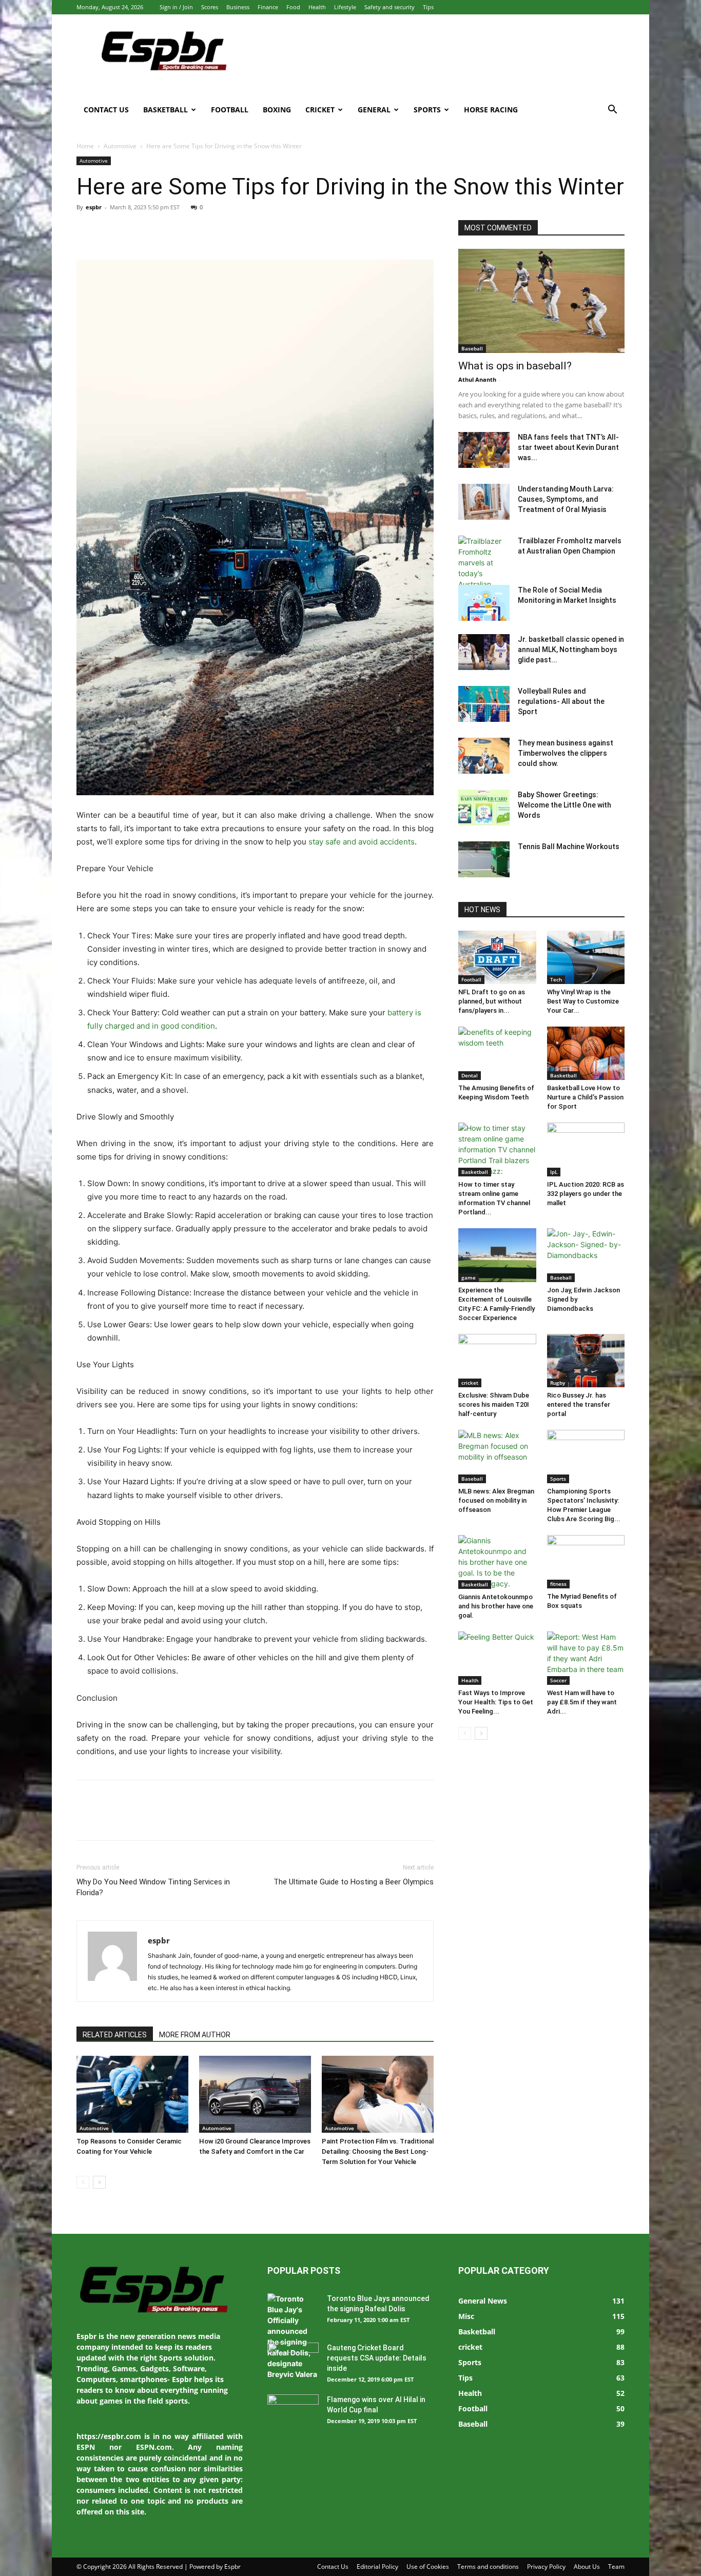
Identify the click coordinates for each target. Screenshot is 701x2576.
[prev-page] (83, 2182)
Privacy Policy (546, 2567)
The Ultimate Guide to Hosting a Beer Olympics (354, 1882)
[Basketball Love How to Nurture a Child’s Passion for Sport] (586, 1053)
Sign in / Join (176, 7)
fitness (558, 1584)
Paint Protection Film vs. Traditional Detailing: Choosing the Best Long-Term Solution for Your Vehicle (378, 2151)
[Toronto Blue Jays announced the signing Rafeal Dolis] (293, 2336)
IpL (554, 1172)
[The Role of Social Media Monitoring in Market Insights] (484, 603)
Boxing (277, 110)
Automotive (120, 146)
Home (85, 146)
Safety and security (390, 7)
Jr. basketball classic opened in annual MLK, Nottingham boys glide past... (571, 650)
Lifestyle (345, 7)
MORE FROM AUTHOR (195, 2035)
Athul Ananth (477, 379)
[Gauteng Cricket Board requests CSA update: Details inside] (293, 2361)
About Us (587, 2567)
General (374, 110)
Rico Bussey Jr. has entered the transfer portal (579, 1404)
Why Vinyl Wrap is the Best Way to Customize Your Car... (583, 1001)
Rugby (558, 1383)
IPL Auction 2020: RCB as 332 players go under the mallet (586, 1194)
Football (230, 110)
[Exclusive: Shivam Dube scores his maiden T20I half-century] (497, 1361)
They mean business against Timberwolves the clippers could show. (566, 753)
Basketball (165, 110)
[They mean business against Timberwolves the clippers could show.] (484, 756)
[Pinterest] (134, 230)
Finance (268, 7)
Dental (470, 1075)
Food (293, 7)
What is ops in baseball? (515, 366)
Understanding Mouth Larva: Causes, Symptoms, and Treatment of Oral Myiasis (566, 499)
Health (317, 7)
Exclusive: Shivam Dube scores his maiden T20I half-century (494, 1404)
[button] (612, 111)
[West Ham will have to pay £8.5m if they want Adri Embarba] (586, 1658)
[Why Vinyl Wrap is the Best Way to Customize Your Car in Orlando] (586, 957)
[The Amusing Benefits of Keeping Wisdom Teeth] (497, 1053)
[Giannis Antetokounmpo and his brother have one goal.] (497, 1562)
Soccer (558, 1680)
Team (616, 2567)
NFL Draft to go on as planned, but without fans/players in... (492, 1001)
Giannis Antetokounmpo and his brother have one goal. (496, 1606)
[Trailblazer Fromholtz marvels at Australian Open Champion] (484, 573)
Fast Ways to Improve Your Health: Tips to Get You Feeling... (496, 1702)
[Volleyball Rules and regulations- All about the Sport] (484, 704)
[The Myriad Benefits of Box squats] (586, 1562)
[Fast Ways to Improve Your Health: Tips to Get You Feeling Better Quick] (497, 1658)
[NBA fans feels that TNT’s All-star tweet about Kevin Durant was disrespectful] (484, 450)
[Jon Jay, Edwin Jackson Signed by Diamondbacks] (586, 1255)
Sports (427, 110)
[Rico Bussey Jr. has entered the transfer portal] (586, 1361)
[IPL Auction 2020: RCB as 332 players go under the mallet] (586, 1149)
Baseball (472, 348)
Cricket (320, 110)
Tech (556, 979)
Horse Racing (491, 110)
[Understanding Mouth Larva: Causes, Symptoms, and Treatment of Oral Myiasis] (484, 502)
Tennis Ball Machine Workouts (569, 847)
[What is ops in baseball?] (541, 301)
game (469, 1277)
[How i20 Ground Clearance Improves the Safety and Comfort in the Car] (255, 2094)
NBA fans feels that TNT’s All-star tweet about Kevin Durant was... (568, 447)
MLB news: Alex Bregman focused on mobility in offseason (496, 1500)
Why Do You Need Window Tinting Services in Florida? (153, 1887)
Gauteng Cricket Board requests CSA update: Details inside (377, 2358)
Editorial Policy (377, 2567)
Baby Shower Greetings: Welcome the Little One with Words (564, 805)
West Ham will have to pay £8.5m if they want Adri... (582, 1702)
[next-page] (99, 2182)
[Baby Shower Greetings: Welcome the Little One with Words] (484, 808)
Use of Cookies (428, 2567)
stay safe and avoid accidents (362, 842)
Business (238, 7)
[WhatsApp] (158, 230)
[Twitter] (110, 230)
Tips (428, 7)
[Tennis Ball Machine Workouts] (484, 859)
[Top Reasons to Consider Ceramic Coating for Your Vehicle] (132, 2094)
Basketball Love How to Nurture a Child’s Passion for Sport (585, 1097)
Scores (210, 7)
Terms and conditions (488, 2567)
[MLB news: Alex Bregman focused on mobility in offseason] (497, 1457)
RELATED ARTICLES (115, 2035)
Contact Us (106, 110)
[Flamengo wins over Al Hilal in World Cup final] (293, 2412)
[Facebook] (87, 230)
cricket (470, 1383)
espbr (94, 207)
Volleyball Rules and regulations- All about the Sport (561, 701)
